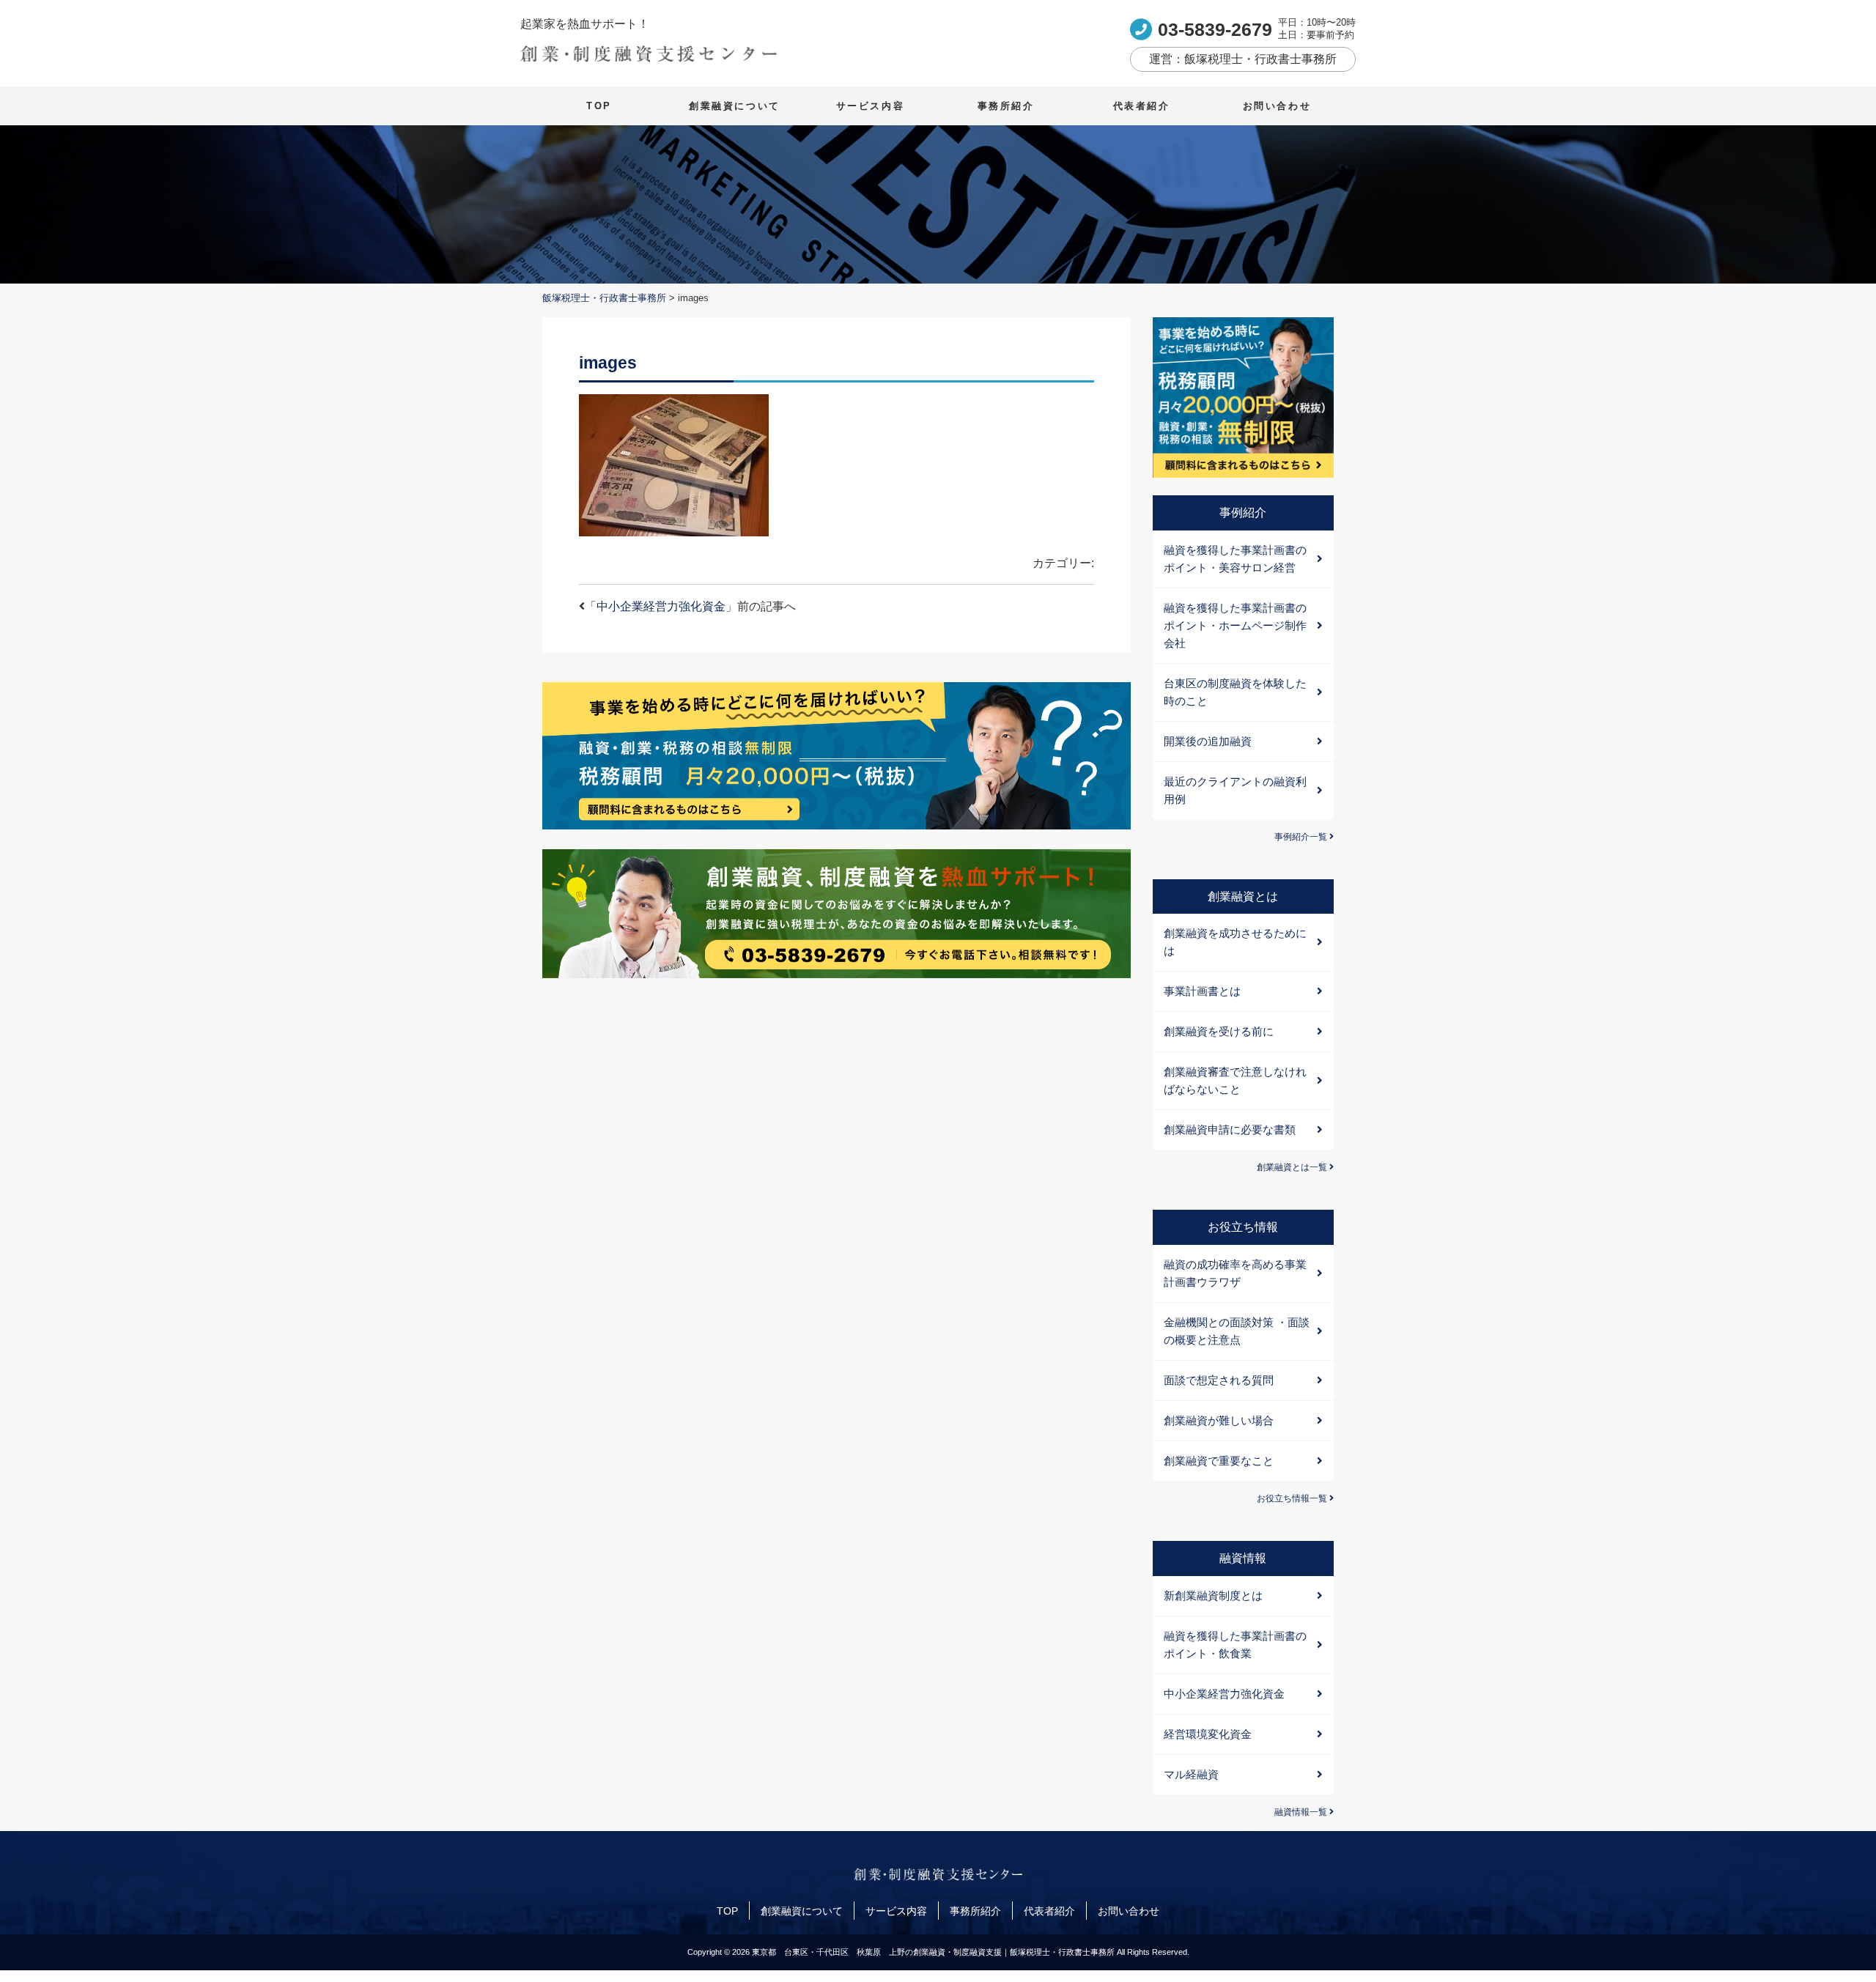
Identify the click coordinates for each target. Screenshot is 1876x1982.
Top (1841, 1947)
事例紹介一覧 (1302, 837)
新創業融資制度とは (1213, 1595)
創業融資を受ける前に (1219, 1031)
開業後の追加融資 (1208, 741)
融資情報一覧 (1302, 1812)
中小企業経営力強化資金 (661, 606)
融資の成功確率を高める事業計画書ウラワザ (1235, 1273)
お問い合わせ (1277, 106)
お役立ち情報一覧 (1293, 1498)
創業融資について (735, 106)
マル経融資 (1191, 1774)
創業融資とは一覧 (1293, 1167)
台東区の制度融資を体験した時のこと (1235, 692)
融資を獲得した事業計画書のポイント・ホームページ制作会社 (1235, 625)
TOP (599, 106)
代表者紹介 (1142, 106)
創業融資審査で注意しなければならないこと (1235, 1080)
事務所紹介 (1006, 106)
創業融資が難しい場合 (1219, 1420)
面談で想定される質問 (1219, 1380)
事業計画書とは (1202, 991)
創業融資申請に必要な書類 (1230, 1129)
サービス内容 (871, 106)
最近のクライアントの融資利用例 (1235, 790)
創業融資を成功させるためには (1235, 942)
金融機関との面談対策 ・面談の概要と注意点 (1237, 1331)
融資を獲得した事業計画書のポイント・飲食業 (1235, 1645)
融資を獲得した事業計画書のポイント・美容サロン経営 (1235, 559)
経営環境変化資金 (1208, 1734)
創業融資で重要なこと (1219, 1461)
